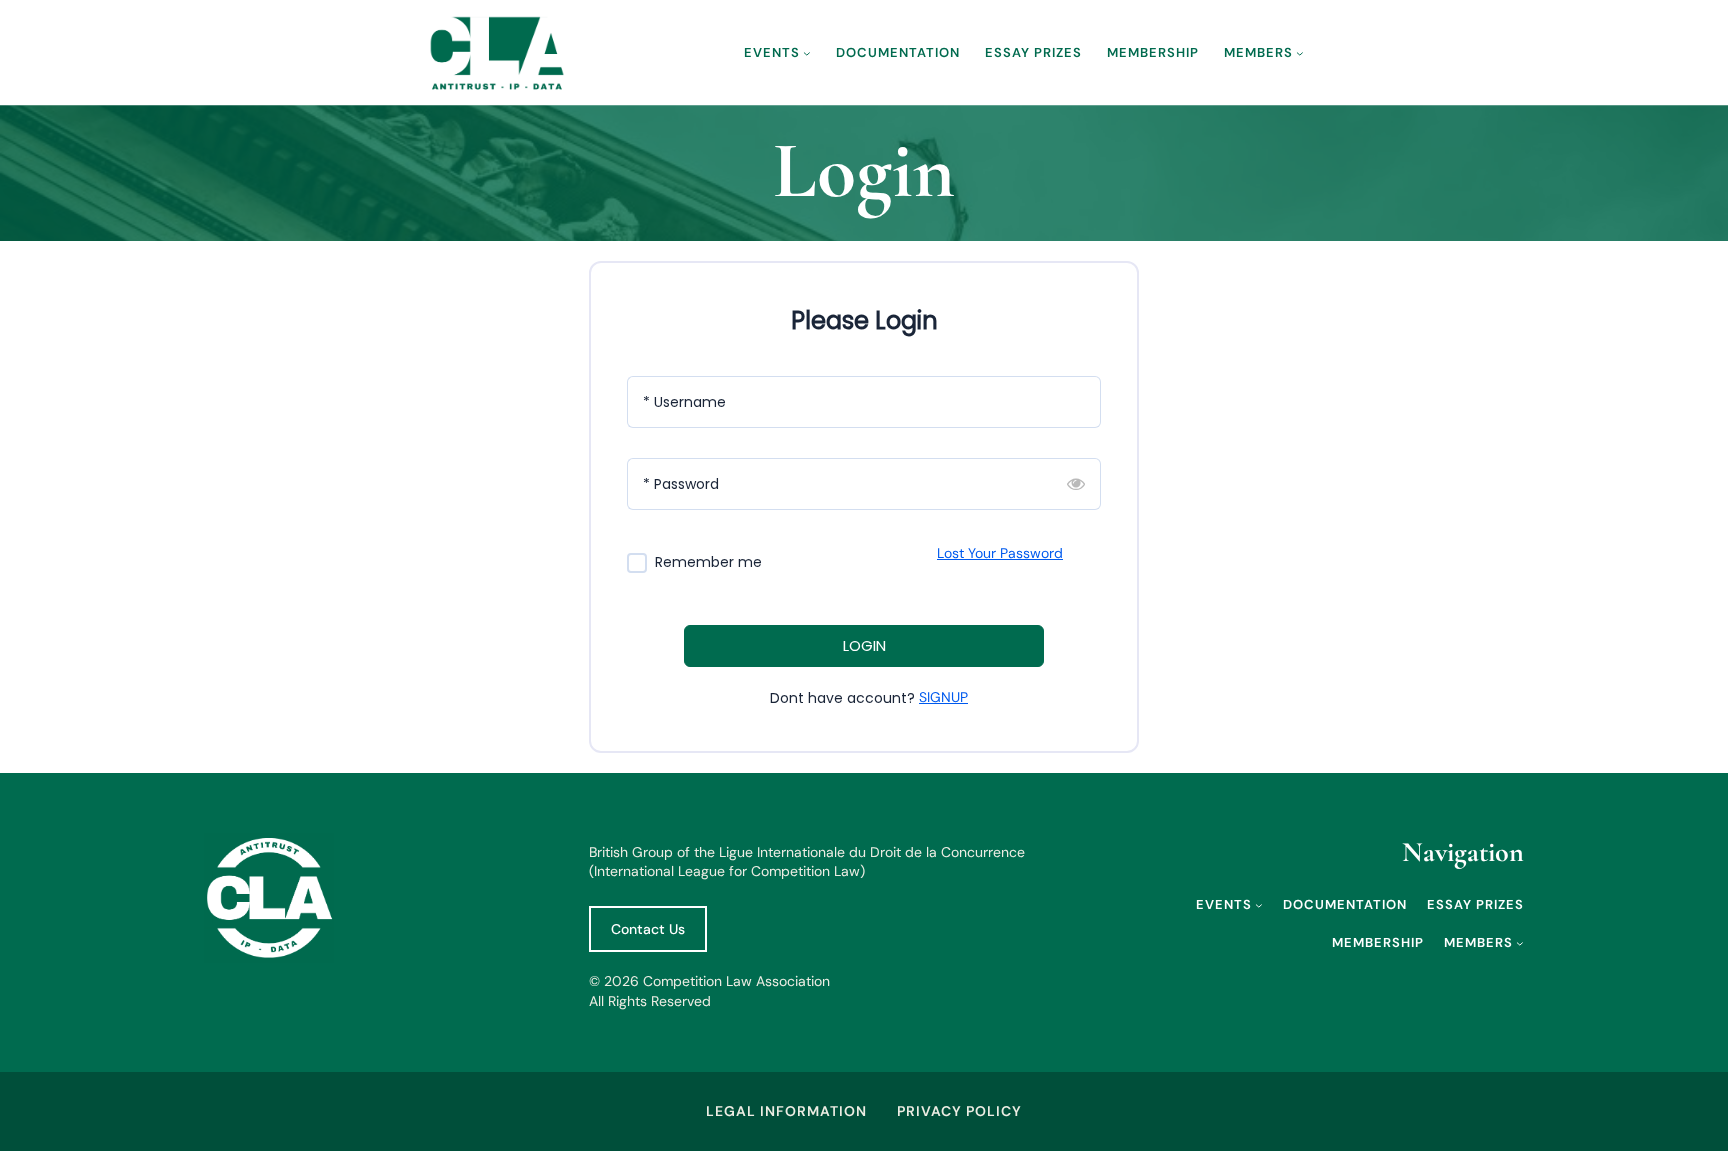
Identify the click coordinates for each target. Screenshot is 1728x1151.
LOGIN (864, 645)
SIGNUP (943, 697)
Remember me (708, 562)
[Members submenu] (1300, 53)
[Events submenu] (807, 53)
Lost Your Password (1000, 553)
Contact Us (648, 929)
